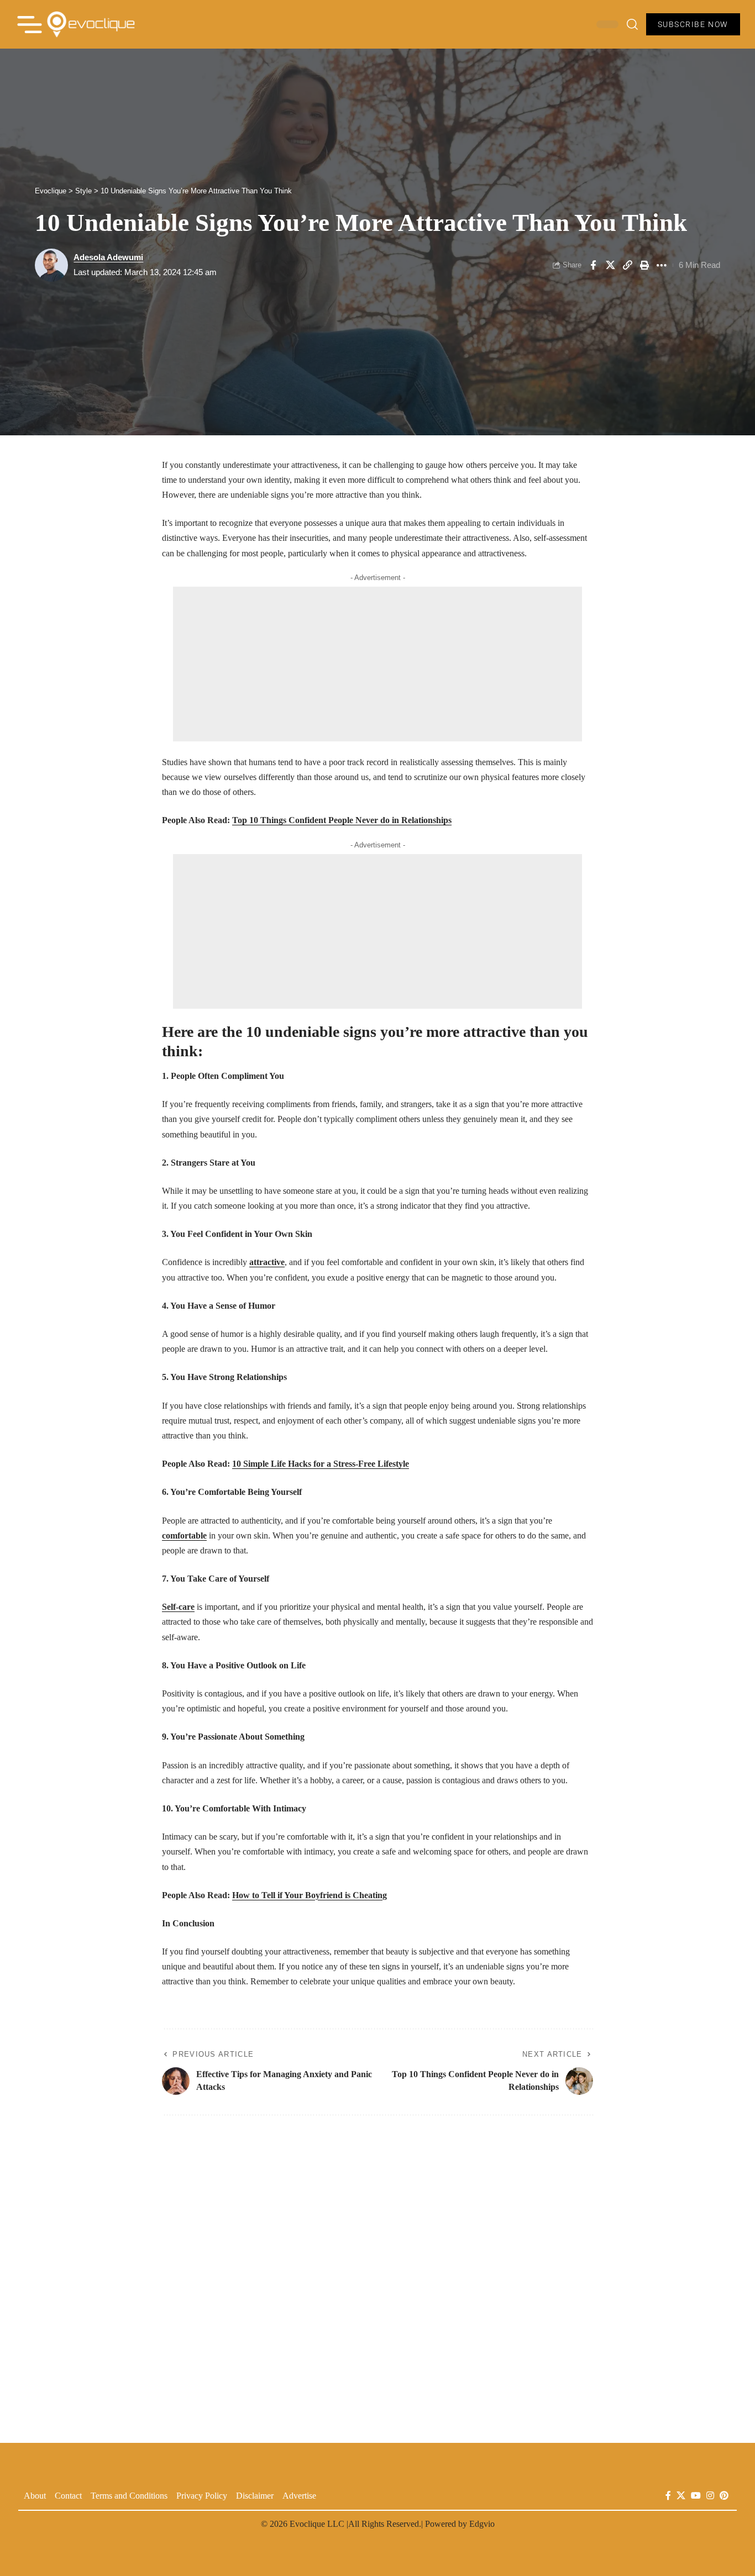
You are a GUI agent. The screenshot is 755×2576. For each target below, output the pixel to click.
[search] (632, 24)
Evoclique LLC (317, 2524)
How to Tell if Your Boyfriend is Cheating (310, 1895)
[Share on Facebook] (593, 265)
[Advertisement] (377, 664)
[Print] (644, 265)
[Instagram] (710, 2496)
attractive (267, 1262)
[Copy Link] (627, 265)
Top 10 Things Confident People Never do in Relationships (342, 820)
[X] (681, 2496)
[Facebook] (668, 2496)
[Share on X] (610, 265)
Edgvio (482, 2524)
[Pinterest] (724, 2496)
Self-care (178, 1607)
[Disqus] (377, 2273)
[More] (662, 265)
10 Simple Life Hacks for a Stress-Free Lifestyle (321, 1464)
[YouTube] (696, 2496)
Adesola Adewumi (108, 257)
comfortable (184, 1535)
